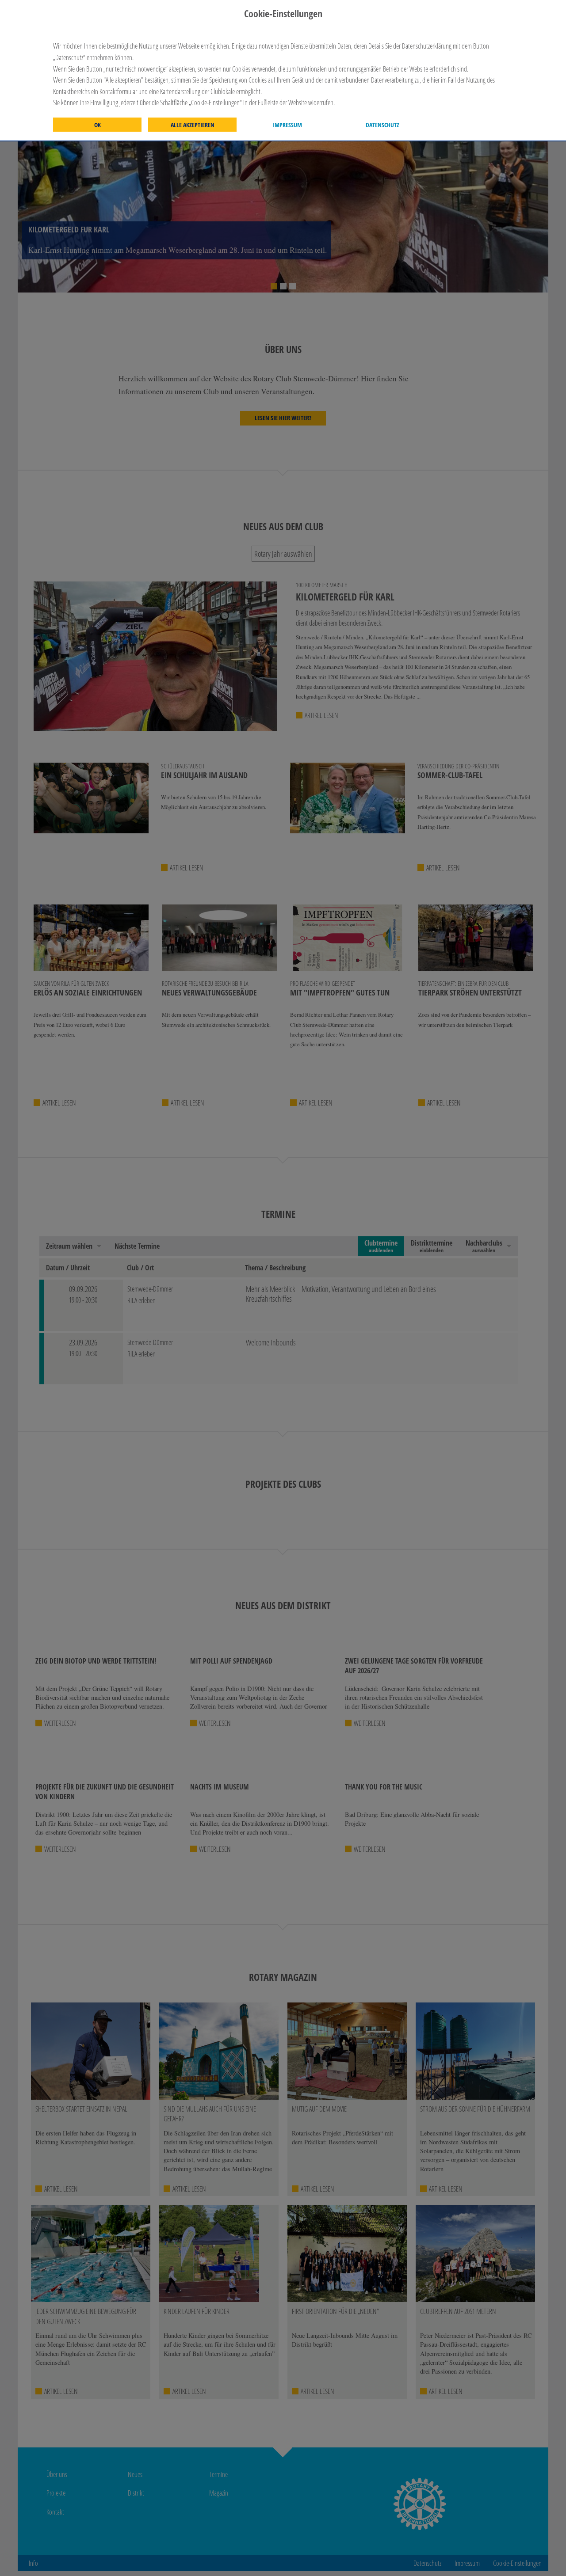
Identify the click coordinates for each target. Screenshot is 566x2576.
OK (98, 125)
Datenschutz (382, 125)
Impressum (287, 125)
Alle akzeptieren (193, 125)
